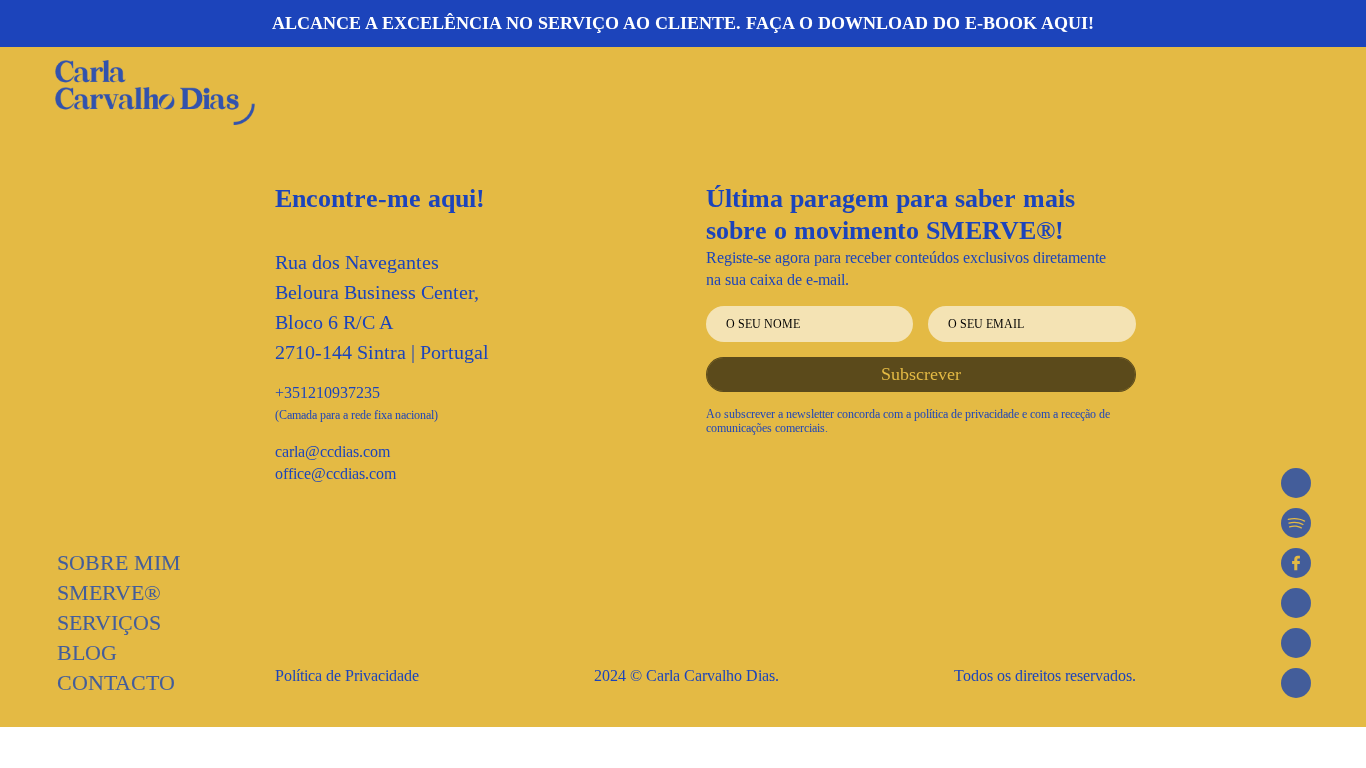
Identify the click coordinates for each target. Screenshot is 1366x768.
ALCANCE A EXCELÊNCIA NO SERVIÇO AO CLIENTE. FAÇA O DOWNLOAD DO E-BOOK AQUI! (683, 23)
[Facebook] (1296, 563)
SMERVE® (109, 592)
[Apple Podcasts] (1296, 483)
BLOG (87, 652)
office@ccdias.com (335, 473)
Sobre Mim (119, 562)
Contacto (116, 682)
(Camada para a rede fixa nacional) (356, 415)
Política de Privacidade (347, 675)
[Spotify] (1296, 523)
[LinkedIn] (1296, 683)
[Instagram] (1296, 603)
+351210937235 (327, 392)
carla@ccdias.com (332, 451)
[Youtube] (1296, 643)
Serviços (109, 622)
